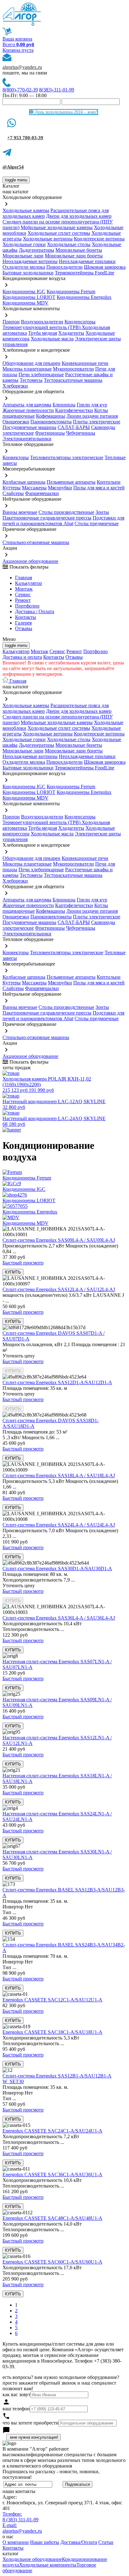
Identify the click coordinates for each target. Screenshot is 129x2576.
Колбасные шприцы (24, 482)
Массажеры (34, 488)
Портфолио (27, 606)
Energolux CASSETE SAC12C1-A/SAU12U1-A (52, 2000)
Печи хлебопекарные (41, 374)
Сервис (57, 651)
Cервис (23, 594)
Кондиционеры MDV (26, 303)
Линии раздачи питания (92, 416)
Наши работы (45, 2542)
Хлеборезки (15, 386)
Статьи (106, 2542)
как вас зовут (16, 2394)
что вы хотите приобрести (31, 2423)
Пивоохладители (64, 267)
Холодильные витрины (48, 239)
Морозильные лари (23, 256)
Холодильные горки (24, 244)
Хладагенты (71, 333)
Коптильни (109, 482)
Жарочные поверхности (28, 410)
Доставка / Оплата (35, 611)
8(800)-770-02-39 (20, 90)
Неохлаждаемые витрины (30, 261)
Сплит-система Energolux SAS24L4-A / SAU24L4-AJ (59, 1525)
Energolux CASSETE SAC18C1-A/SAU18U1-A (52, 2032)
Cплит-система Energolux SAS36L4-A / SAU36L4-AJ (59, 1618)
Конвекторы (16, 457)
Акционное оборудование (30, 561)
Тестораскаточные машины (73, 380)
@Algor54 (13, 167)
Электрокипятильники (27, 439)
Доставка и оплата (22, 657)
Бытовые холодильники (28, 273)
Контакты (26, 617)
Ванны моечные (20, 512)
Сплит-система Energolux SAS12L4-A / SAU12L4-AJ (59, 1289)
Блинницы (64, 405)
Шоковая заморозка (105, 267)
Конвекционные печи (85, 363)
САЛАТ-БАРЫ (74, 427)
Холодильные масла (52, 339)
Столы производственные (66, 512)
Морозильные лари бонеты (74, 256)
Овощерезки (16, 422)
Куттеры (12, 488)
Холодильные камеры (26, 210)
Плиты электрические (97, 422)
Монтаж (24, 589)
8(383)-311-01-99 (57, 90)
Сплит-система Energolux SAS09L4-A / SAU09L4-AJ (59, 1240)
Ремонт (23, 600)
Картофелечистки (74, 410)
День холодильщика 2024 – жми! (65, 112)
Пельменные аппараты (71, 482)
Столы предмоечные (97, 523)
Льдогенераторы (36, 250)
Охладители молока (24, 267)
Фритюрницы (50, 433)
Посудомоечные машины (29, 427)
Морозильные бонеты (79, 250)
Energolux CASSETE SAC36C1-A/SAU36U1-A (52, 2174)
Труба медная (43, 333)
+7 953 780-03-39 (25, 138)
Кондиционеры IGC (24, 292)
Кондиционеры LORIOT (29, 297)
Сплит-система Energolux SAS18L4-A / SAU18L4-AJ (59, 1475)
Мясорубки (60, 488)
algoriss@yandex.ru (22, 67)
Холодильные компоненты (48, 2565)
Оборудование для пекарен (31, 363)
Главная (23, 578)
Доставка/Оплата (79, 2542)
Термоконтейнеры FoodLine (85, 273)
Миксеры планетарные (27, 369)
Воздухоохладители (42, 322)
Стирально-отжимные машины (36, 542)
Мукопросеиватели (73, 369)
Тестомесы (31, 380)
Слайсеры (13, 493)
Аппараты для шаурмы (27, 405)
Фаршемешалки (42, 493)
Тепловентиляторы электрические (67, 457)
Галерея (23, 623)
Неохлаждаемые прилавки (87, 261)
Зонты (102, 512)
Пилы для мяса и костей (99, 488)
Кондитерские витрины (99, 239)
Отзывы (24, 628)
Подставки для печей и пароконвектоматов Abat (63, 521)
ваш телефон (16, 2409)
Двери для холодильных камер (79, 216)
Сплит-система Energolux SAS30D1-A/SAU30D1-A (57, 1569)
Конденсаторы (80, 322)
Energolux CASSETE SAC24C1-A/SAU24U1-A (52, 2131)
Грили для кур (92, 405)
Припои (11, 322)
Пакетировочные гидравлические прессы (47, 518)
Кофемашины (51, 416)
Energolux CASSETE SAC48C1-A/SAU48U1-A (52, 2218)
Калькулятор (28, 583)
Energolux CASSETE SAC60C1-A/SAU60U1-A (52, 2262)
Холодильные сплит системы (59, 233)
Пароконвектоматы (51, 422)
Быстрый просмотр (23, 1263)
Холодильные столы (69, 244)
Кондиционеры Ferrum (71, 292)
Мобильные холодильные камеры (57, 227)
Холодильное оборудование (32, 2559)
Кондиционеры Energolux (84, 297)
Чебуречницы (81, 433)
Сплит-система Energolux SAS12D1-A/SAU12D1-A (57, 1382)
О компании (16, 2542)
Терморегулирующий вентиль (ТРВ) (42, 327)
